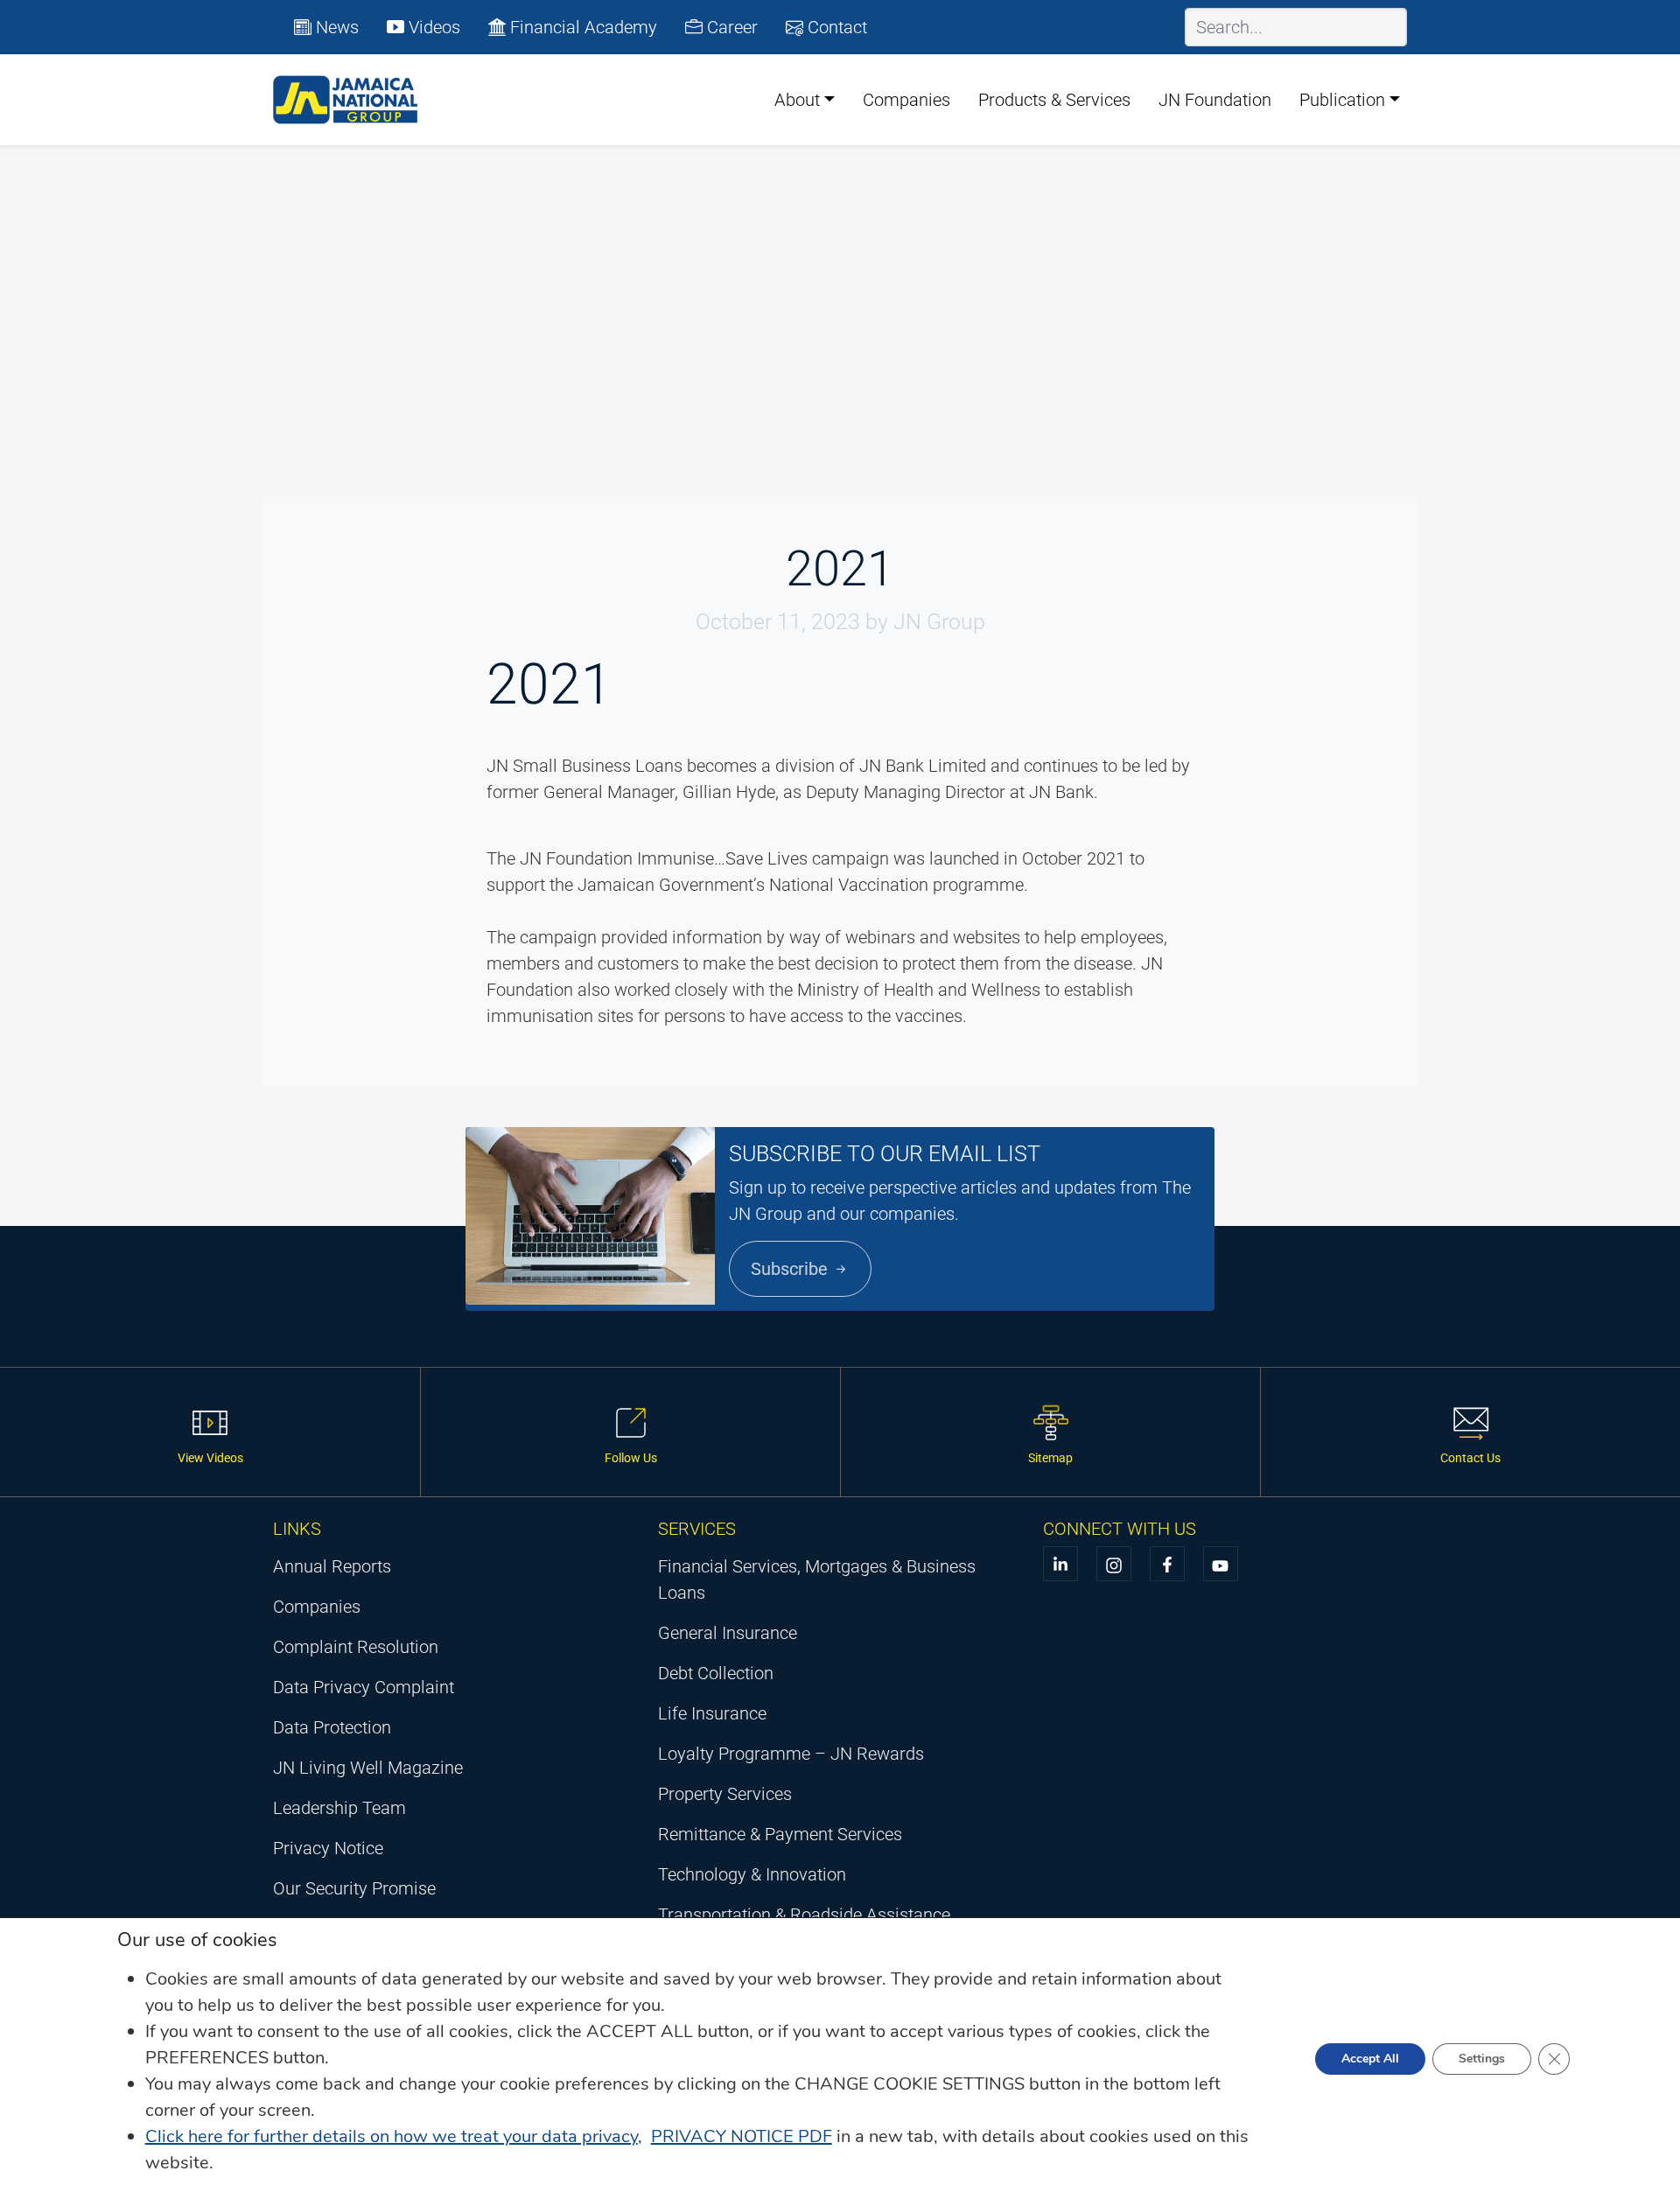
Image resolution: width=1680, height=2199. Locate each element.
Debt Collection (716, 1673)
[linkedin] (1060, 1564)
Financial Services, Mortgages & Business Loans (817, 1579)
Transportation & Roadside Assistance (804, 1915)
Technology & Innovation (752, 1874)
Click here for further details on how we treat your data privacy (392, 2136)
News (335, 27)
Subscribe (791, 1269)
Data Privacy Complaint (364, 1687)
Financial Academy (581, 27)
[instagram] (1114, 1564)
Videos (432, 27)
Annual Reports (332, 1566)
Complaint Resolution (356, 1647)
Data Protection (332, 1727)
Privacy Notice (328, 1848)
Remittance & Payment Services (780, 1834)
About (797, 100)
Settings (1482, 2059)
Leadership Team (339, 1808)
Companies (906, 100)
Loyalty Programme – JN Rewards (791, 1754)
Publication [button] (1342, 100)
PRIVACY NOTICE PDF (742, 2136)
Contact (835, 27)
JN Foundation (1215, 100)
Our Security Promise (354, 1888)
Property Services (725, 1794)
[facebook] (1167, 1564)
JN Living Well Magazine (368, 1768)
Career (730, 27)
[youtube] (1221, 1564)
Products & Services (1054, 100)
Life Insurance (712, 1713)
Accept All (1370, 2059)
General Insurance (728, 1633)
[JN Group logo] (346, 100)
